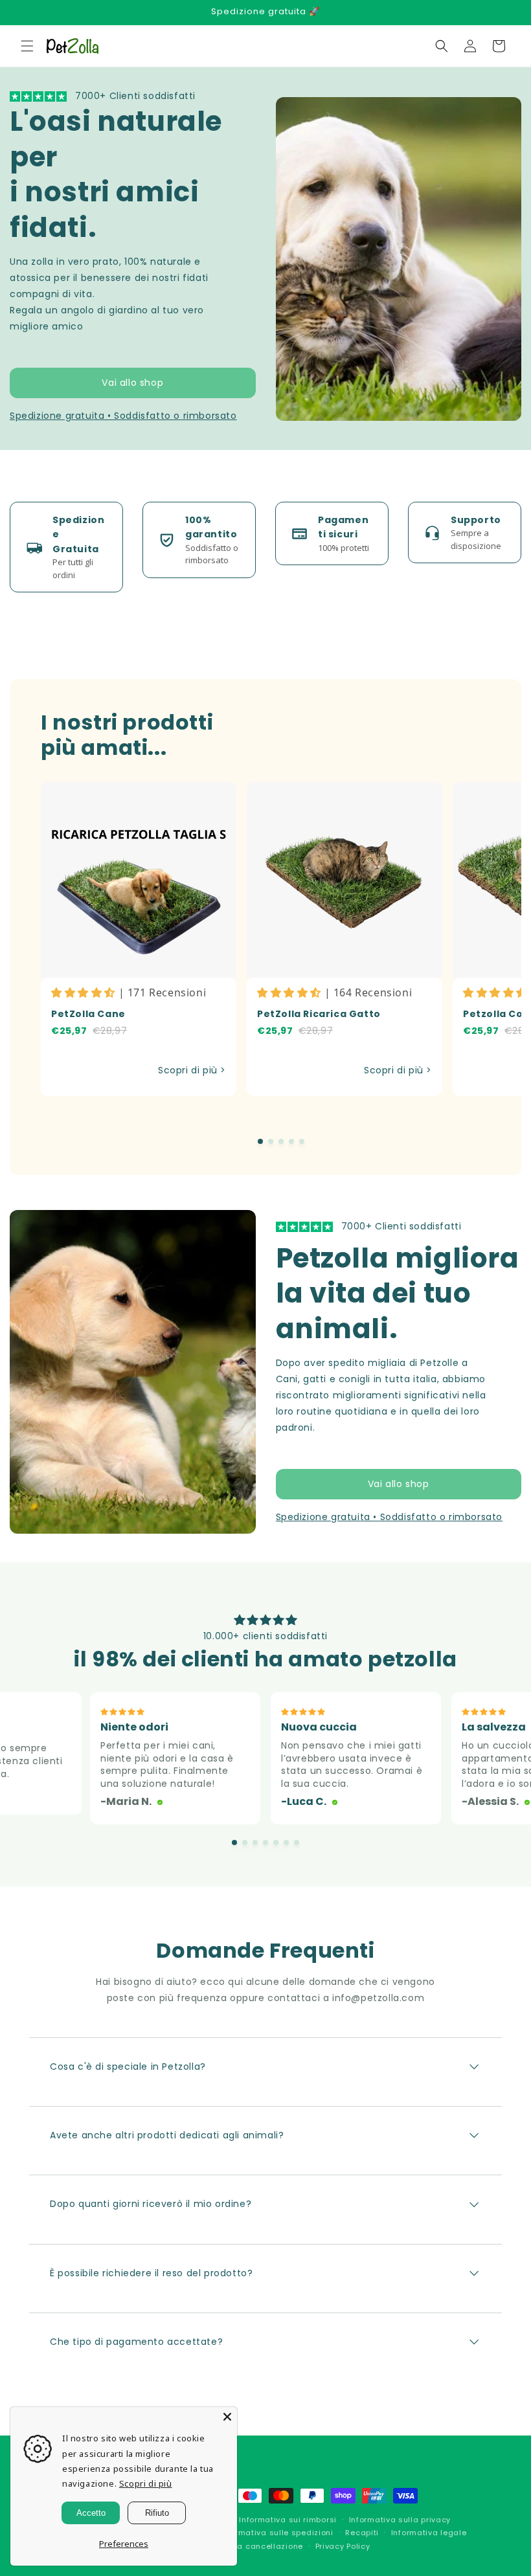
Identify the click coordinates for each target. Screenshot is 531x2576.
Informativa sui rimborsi (288, 2520)
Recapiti (362, 2533)
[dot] (260, 1141)
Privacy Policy (343, 2546)
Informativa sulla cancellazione (238, 2546)
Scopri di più (146, 2483)
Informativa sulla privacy (400, 2520)
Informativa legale (429, 2533)
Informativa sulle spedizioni (277, 2533)
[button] (27, 46)
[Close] (227, 2417)
